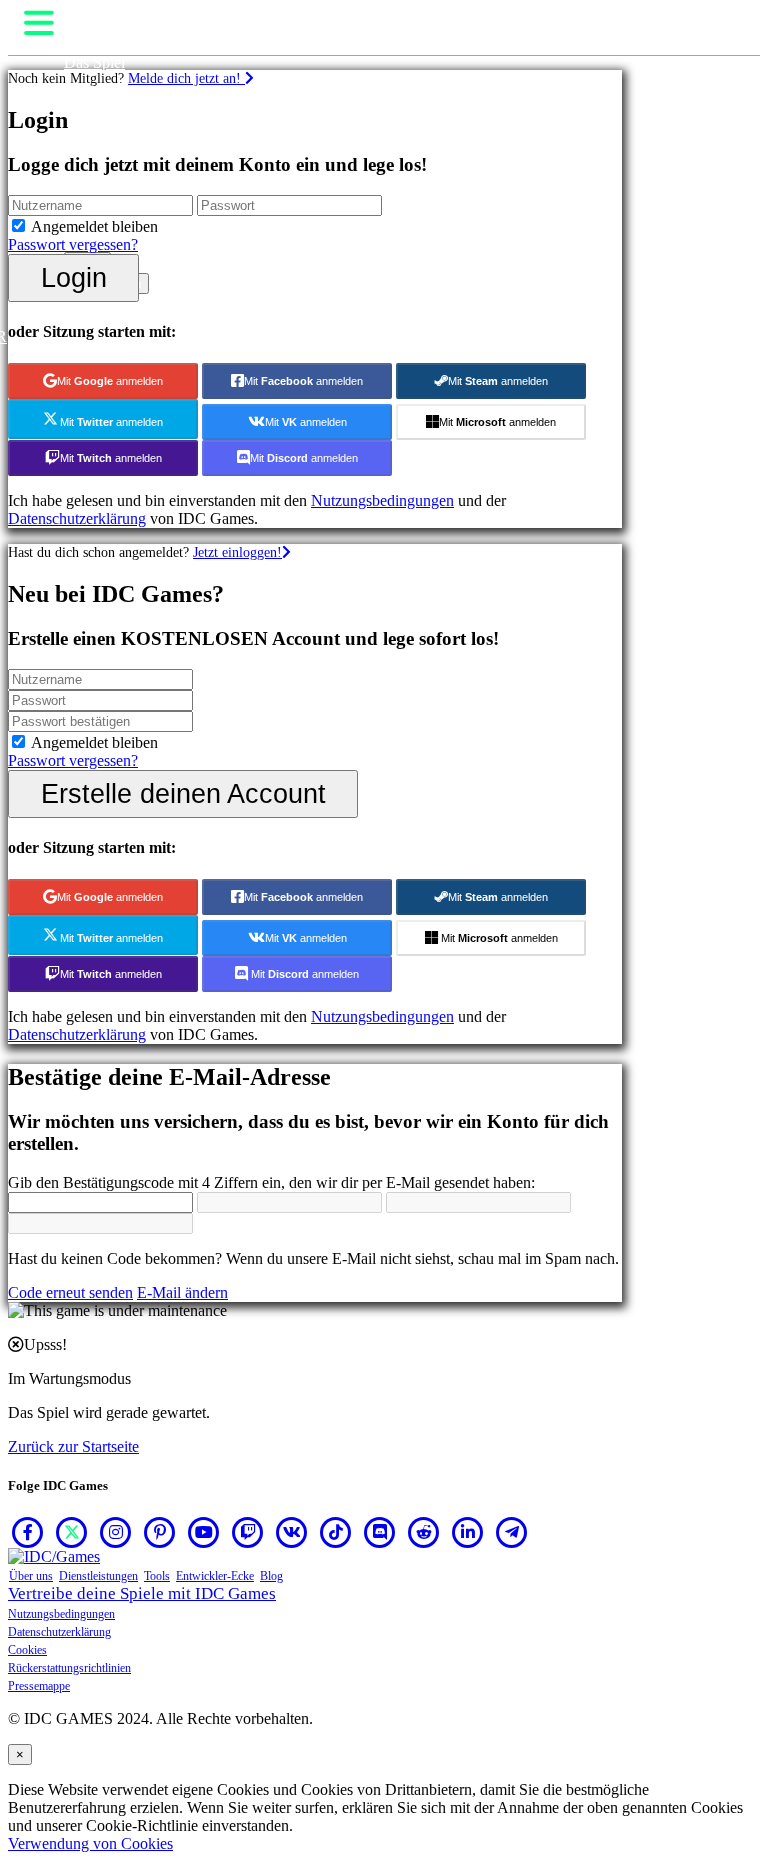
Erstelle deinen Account (183, 793)
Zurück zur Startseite (73, 1446)
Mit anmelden (110, 381)
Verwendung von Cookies (90, 1843)
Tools (157, 1576)
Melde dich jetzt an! (186, 78)
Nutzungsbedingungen (382, 500)
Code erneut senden (70, 1292)
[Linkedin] (468, 1532)
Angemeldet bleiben (94, 226)
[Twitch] (248, 1532)
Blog (271, 1576)
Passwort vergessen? (73, 244)
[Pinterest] (160, 1532)
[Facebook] (28, 1532)
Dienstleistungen (98, 1576)
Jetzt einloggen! (237, 552)
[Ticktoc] (336, 1532)
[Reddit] (424, 1532)
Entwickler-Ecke (215, 1576)
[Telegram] (512, 1532)
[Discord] (380, 1532)
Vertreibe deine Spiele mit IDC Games (142, 1593)
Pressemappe (39, 1686)
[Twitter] (72, 1532)
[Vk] (292, 1532)
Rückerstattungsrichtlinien (69, 1668)
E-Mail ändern (182, 1292)
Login (74, 277)
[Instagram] (116, 1532)
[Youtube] (204, 1532)
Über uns (31, 1576)
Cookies (27, 1650)
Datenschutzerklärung (77, 518)
